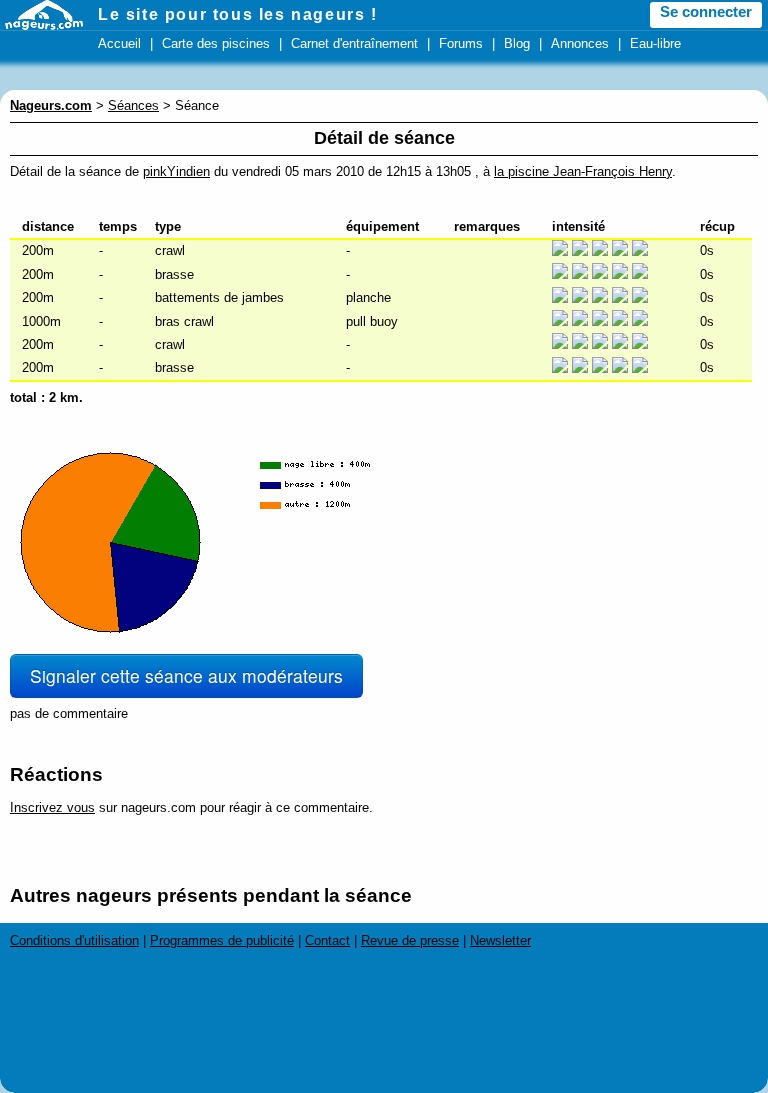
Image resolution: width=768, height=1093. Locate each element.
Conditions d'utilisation (74, 940)
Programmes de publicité (222, 940)
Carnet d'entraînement (354, 43)
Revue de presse (410, 940)
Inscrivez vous (52, 807)
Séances (133, 105)
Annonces (580, 43)
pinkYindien (176, 171)
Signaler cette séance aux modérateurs (186, 675)
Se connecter (706, 12)
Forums (461, 43)
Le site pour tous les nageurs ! (238, 14)
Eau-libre (655, 43)
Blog (517, 43)
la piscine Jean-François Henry (583, 171)
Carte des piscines (216, 43)
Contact (327, 940)
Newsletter (500, 940)
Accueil (119, 43)
